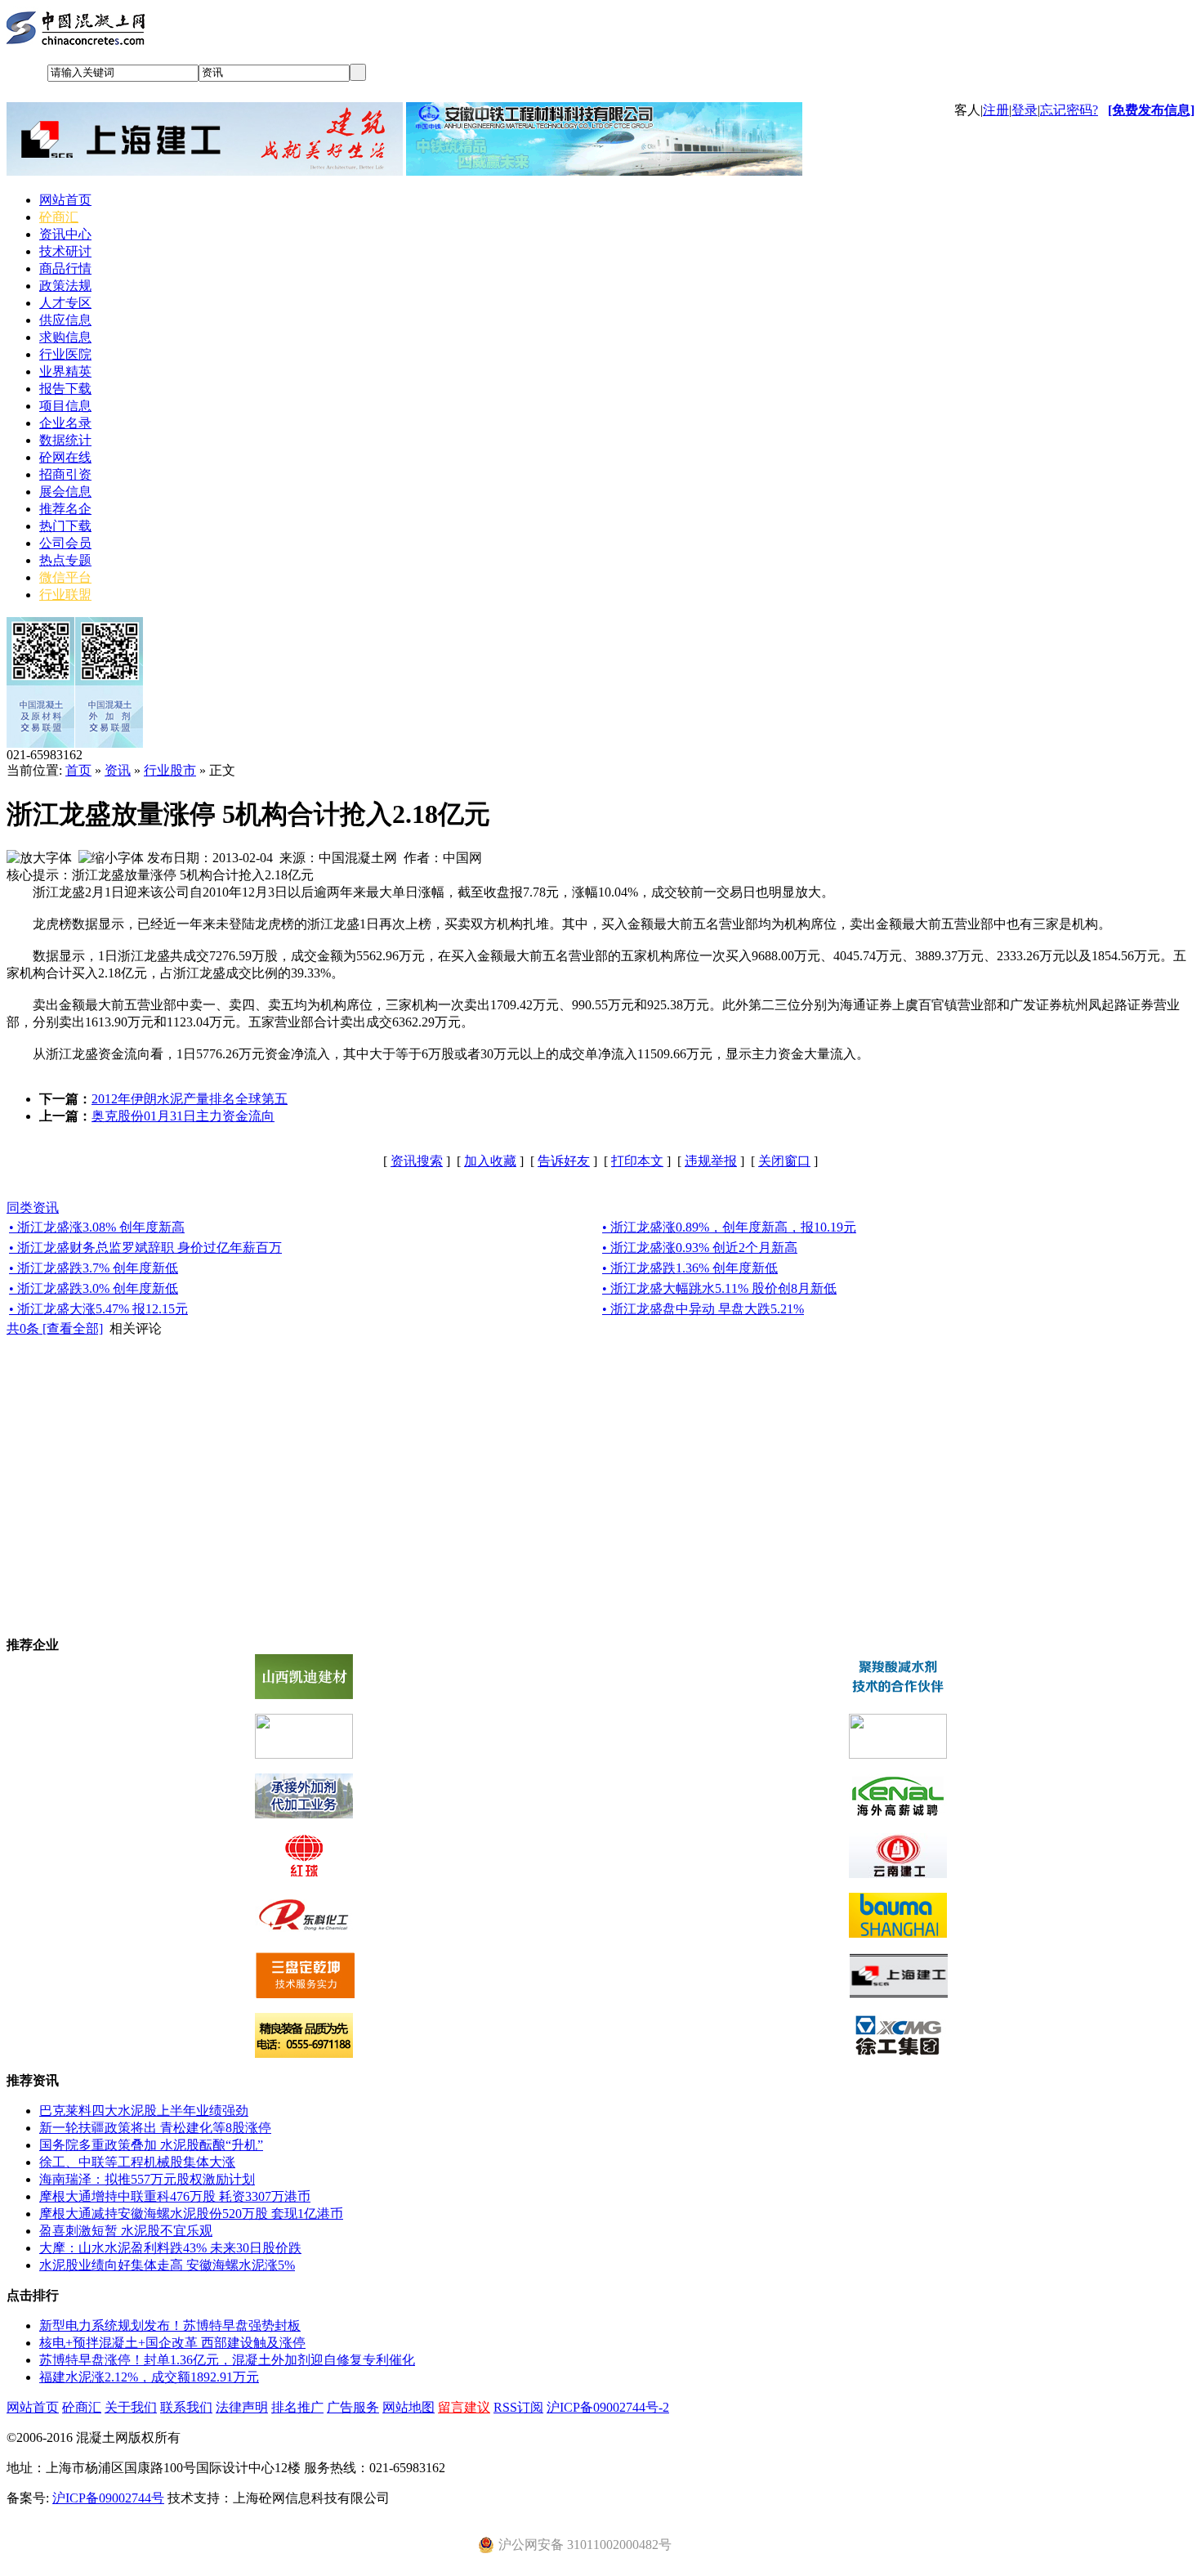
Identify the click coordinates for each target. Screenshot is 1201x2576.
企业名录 (65, 423)
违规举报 (711, 1161)
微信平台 (65, 577)
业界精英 (65, 371)
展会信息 (65, 492)
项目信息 (65, 406)
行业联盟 (65, 595)
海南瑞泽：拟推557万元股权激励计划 (147, 2179)
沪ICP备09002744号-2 (608, 2407)
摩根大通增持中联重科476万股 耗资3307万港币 (175, 2196)
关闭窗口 (784, 1161)
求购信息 (65, 337)
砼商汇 (59, 217)
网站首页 (65, 200)
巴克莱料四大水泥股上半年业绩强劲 (144, 2111)
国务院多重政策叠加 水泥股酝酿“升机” (151, 2145)
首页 (78, 770)
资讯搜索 (417, 1161)
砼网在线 (65, 457)
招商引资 (65, 474)
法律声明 (242, 2407)
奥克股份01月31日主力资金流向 (183, 1116)
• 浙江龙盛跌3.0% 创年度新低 (94, 1288)
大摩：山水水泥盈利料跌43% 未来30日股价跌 (170, 2248)
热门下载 (65, 526)
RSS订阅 (518, 2407)
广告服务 (353, 2407)
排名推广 (297, 2407)
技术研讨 (65, 251)
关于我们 (131, 2407)
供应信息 (65, 320)
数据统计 (65, 440)
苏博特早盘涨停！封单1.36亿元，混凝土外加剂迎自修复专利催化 (227, 2360)
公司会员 (65, 543)
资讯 (118, 770)
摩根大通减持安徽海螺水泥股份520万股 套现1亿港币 (191, 2214)
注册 (996, 110)
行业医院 (65, 354)
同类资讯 (33, 1207)
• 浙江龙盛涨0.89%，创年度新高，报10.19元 (729, 1227)
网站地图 (409, 2407)
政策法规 (65, 286)
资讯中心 (65, 234)
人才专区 (65, 303)
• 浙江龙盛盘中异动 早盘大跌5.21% (703, 1309)
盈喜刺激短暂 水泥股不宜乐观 (126, 2231)
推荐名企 (65, 509)
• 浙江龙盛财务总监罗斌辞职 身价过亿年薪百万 (145, 1248)
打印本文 (637, 1161)
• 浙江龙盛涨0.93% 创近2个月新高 (700, 1248)
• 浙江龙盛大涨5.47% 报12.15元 (98, 1309)
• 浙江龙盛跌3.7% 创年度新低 (94, 1268)
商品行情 (65, 268)
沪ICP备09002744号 (108, 2498)
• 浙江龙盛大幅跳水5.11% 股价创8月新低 (719, 1288)
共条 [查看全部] (55, 1328)
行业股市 (170, 770)
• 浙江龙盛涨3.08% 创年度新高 (97, 1227)
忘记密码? (1069, 110)
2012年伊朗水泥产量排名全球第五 (190, 1099)
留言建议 (464, 2407)
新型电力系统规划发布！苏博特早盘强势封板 (170, 2326)
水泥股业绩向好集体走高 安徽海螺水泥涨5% (167, 2265)
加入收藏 (490, 1161)
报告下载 (65, 389)
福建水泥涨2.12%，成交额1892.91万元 (149, 2377)
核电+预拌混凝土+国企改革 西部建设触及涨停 (172, 2343)
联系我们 (186, 2407)
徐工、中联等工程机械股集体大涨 (137, 2162)
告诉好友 (564, 1161)
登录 (1025, 110)
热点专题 (65, 560)
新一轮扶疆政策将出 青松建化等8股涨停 (155, 2128)
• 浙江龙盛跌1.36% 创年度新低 (690, 1268)
